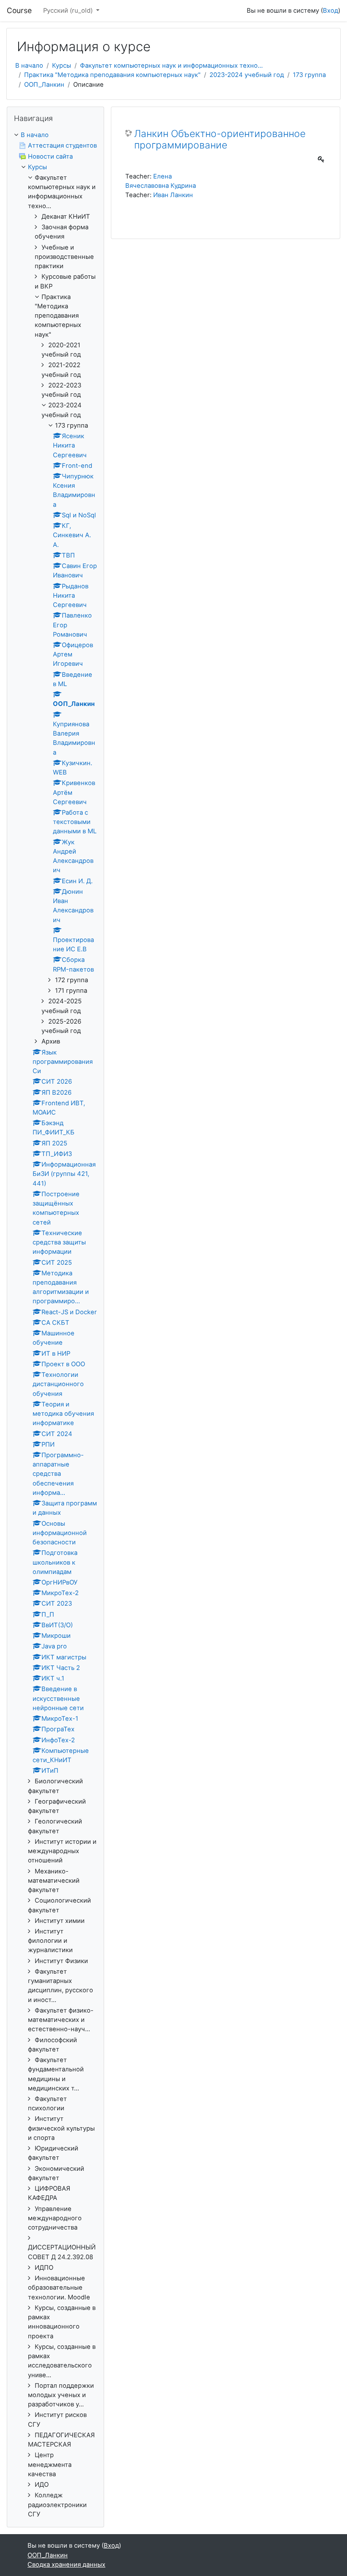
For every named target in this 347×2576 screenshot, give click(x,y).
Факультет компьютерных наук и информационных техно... (171, 66)
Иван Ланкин (173, 195)
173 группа (309, 75)
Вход (330, 11)
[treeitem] (55, 135)
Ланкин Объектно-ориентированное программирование (220, 140)
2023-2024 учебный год (247, 75)
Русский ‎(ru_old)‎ (69, 11)
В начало (29, 66)
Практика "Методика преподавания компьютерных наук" (112, 75)
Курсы (62, 66)
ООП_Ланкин (44, 85)
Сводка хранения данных (66, 2565)
